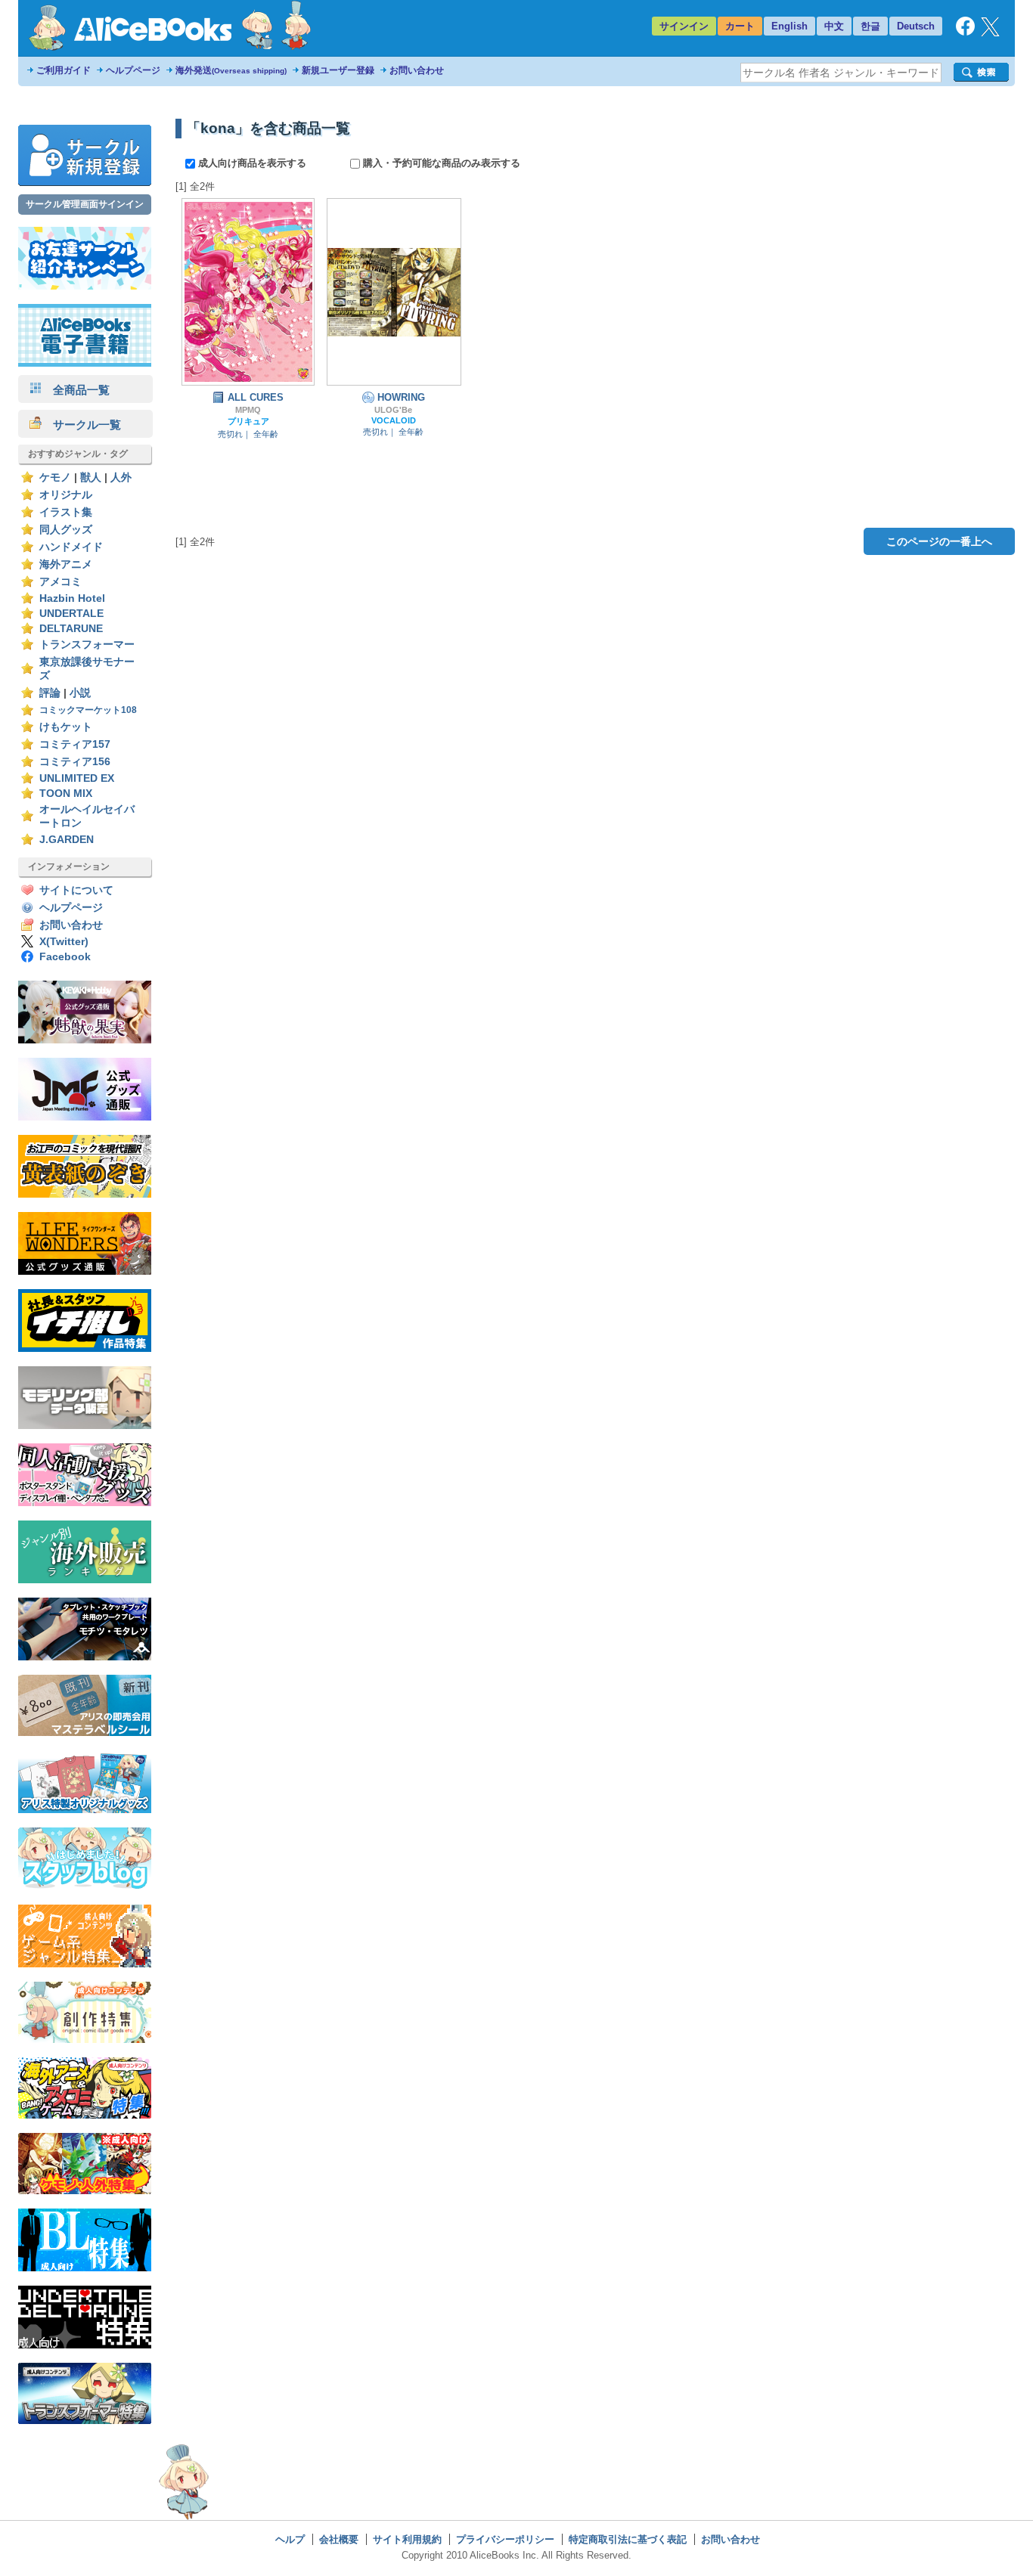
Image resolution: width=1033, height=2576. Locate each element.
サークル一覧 (81, 425)
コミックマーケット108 (88, 710)
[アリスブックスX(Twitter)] (990, 33)
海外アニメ (66, 564)
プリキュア (248, 421)
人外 (121, 477)
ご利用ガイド (64, 70)
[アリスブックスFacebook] (965, 32)
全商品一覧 (76, 390)
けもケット (66, 727)
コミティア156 (75, 762)
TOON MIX (66, 794)
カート (740, 26)
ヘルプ (290, 2539)
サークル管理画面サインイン (85, 204)
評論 (50, 693)
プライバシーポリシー (505, 2539)
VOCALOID (394, 420)
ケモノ (55, 477)
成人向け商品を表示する (252, 163)
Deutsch (916, 26)
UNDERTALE (71, 614)
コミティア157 (75, 744)
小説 (80, 693)
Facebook (65, 957)
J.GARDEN (67, 840)
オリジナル (66, 495)
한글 (870, 26)
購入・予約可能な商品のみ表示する (440, 163)
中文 (834, 26)
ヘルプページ (133, 70)
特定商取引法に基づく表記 (628, 2539)
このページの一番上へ (939, 541)
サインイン (684, 26)
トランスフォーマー (87, 645)
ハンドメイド (71, 547)
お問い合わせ (417, 70)
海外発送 (231, 70)
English (789, 26)
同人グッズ (66, 530)
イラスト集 (66, 512)
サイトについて (76, 890)
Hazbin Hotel (72, 598)
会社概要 (339, 2539)
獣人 (91, 477)
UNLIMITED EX (77, 778)
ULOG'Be (393, 410)
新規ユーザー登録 (338, 70)
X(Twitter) (64, 942)
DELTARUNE (71, 629)
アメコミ (60, 582)
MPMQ (248, 410)
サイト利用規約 (407, 2539)
